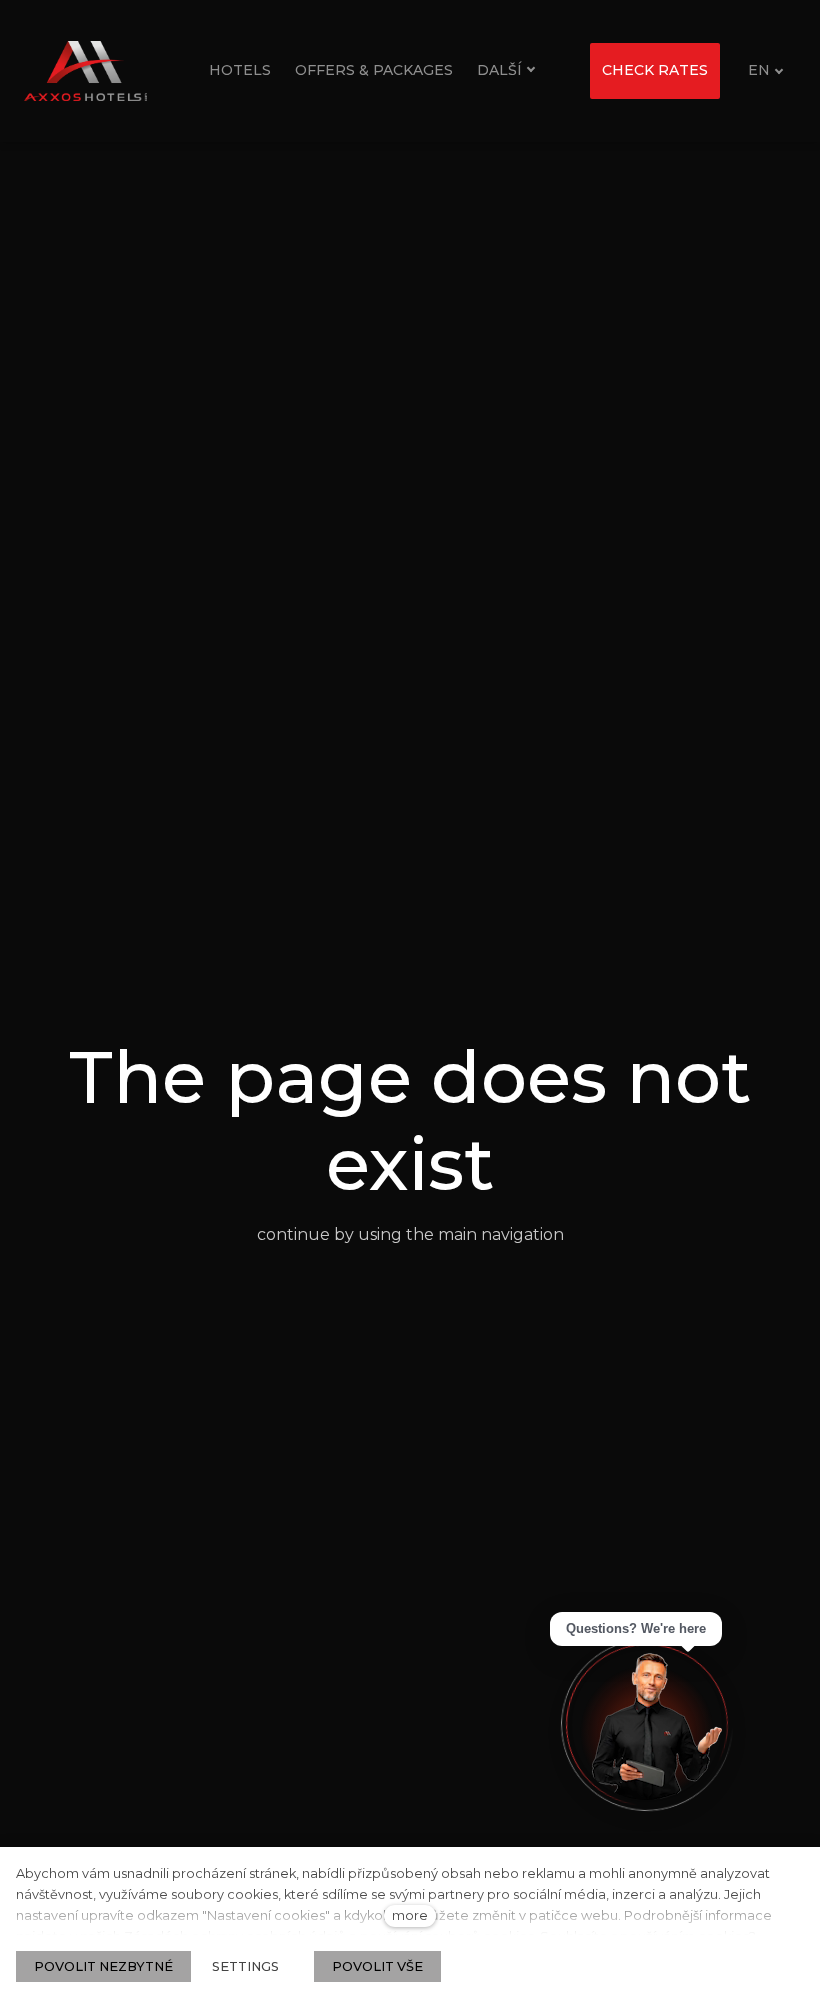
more (410, 1915)
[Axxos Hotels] (85, 71)
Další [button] (499, 70)
